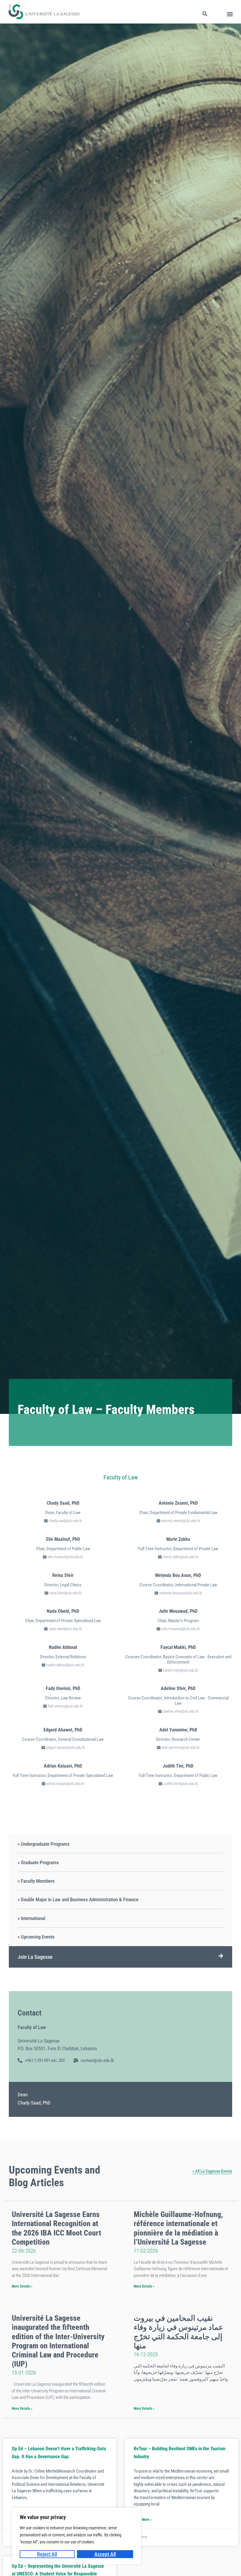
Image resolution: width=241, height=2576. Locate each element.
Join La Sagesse (35, 1957)
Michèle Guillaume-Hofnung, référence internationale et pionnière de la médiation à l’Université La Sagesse (178, 2228)
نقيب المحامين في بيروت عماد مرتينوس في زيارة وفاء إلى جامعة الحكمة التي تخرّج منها (179, 2332)
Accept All (105, 2554)
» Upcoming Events (36, 1937)
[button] (230, 14)
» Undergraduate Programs (44, 1844)
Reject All (47, 2554)
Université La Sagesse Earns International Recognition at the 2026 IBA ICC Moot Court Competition (56, 2228)
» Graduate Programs (38, 1862)
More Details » (22, 2286)
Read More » (143, 2520)
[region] (76, 2536)
